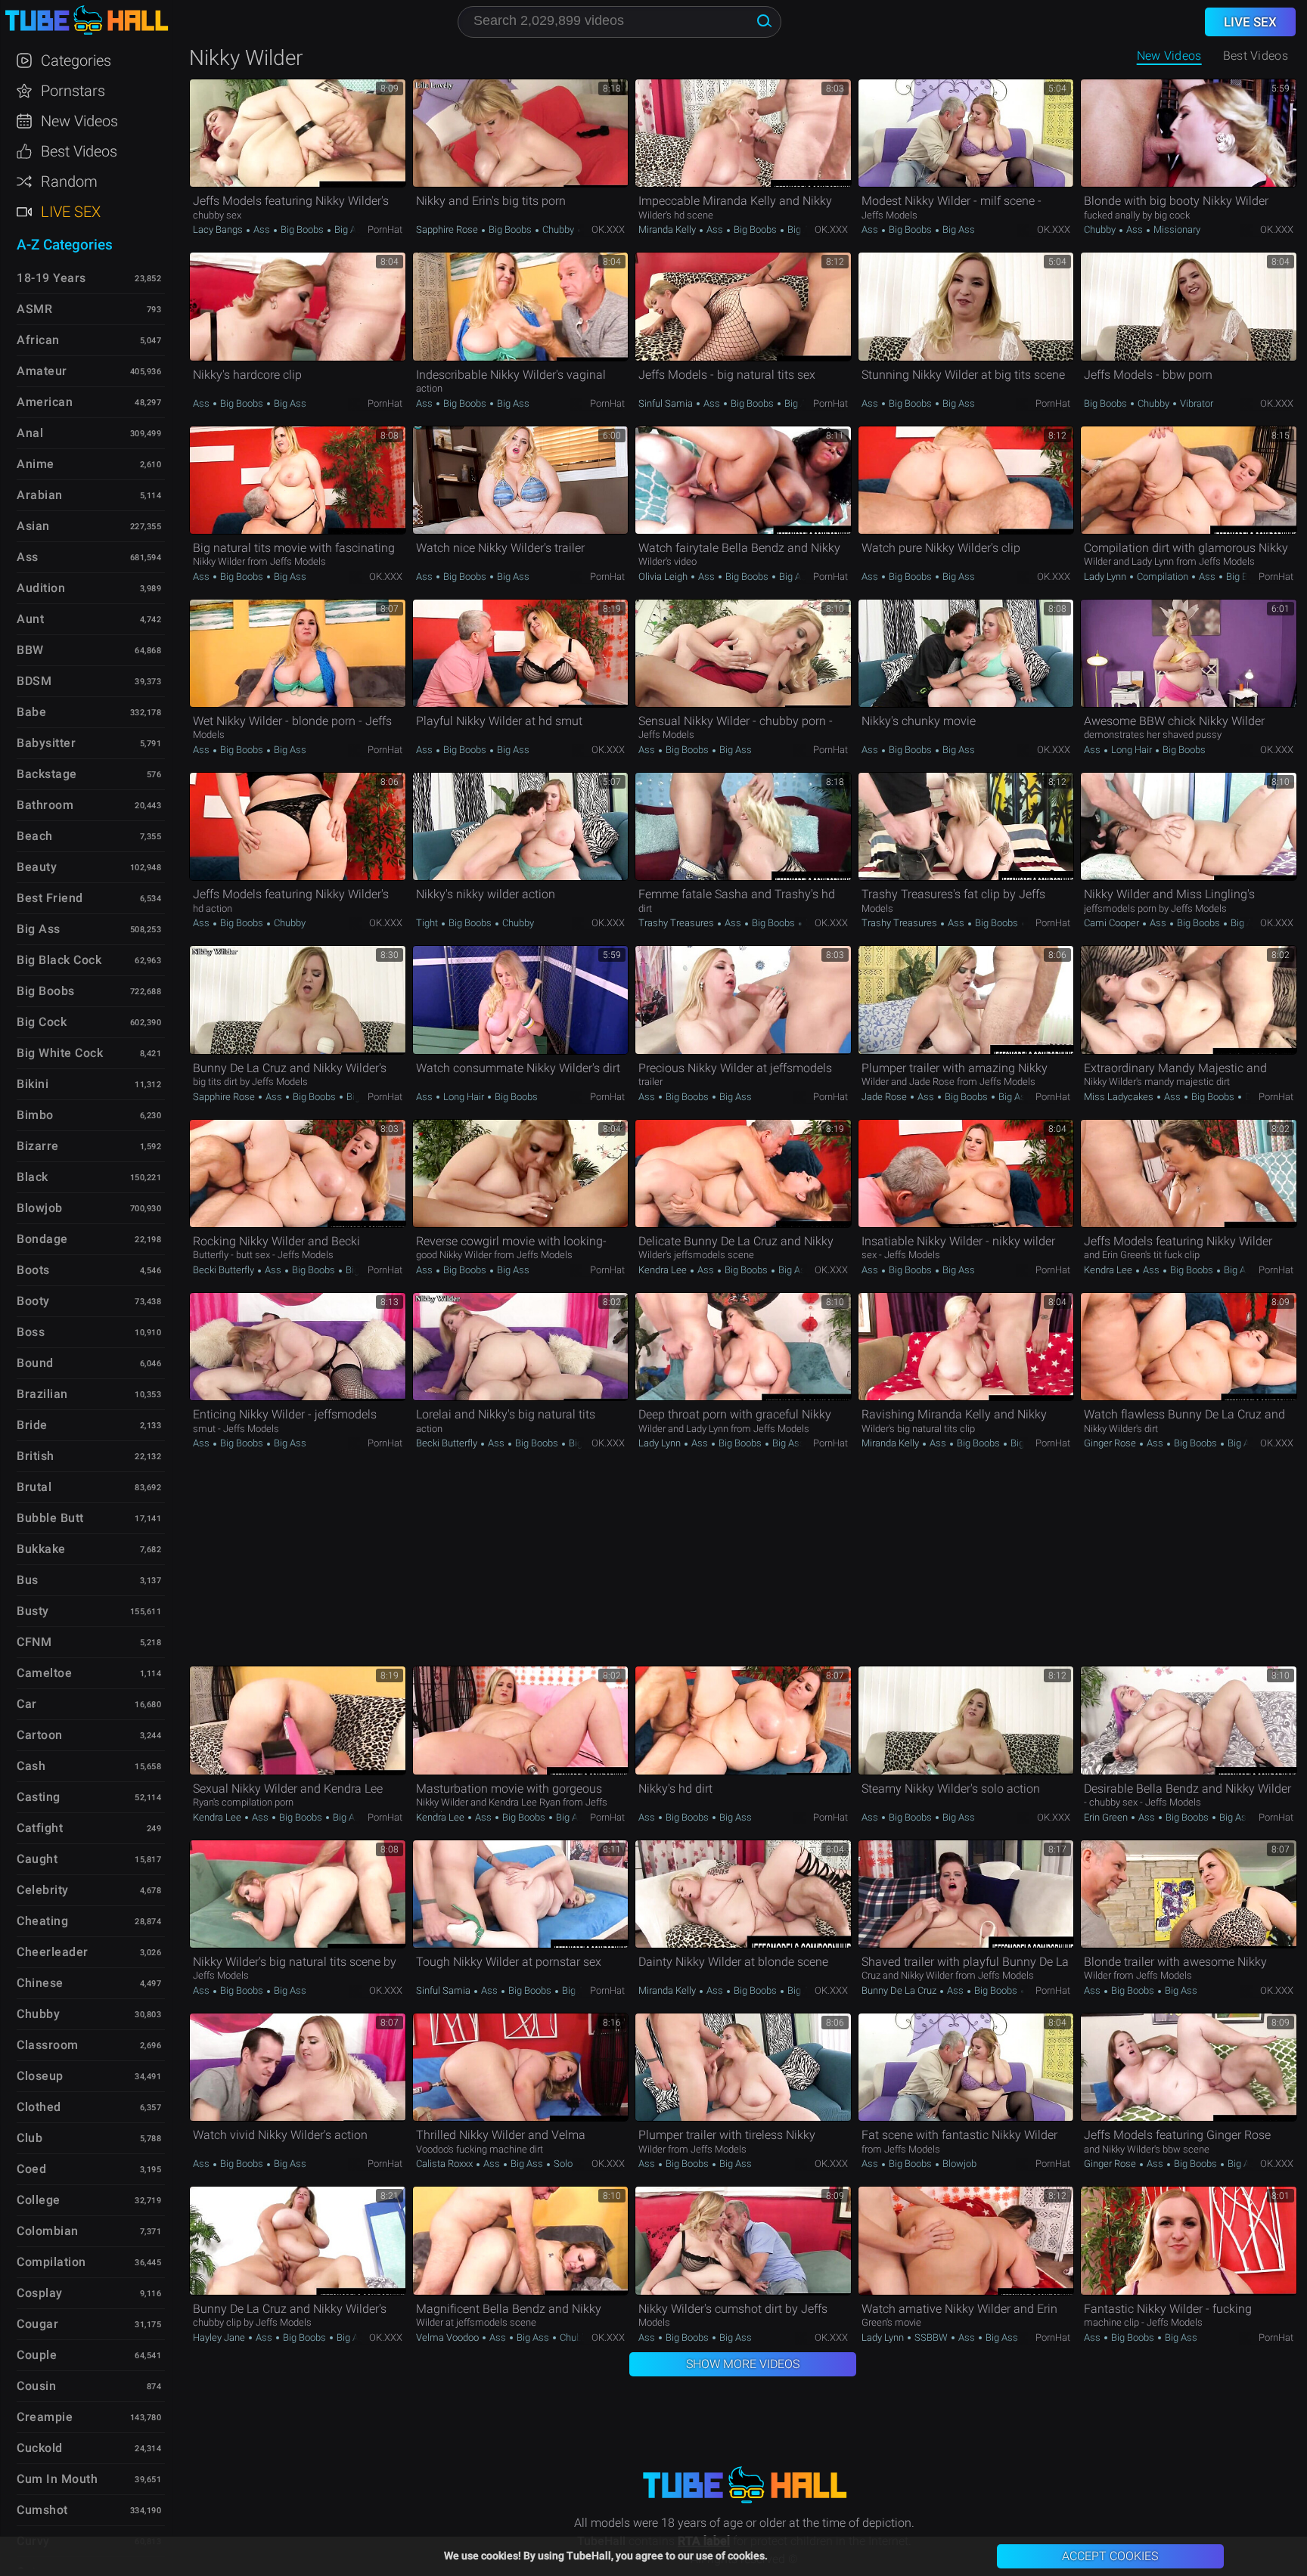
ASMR (34, 309)
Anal (30, 433)
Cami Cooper (1113, 923)
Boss (31, 1332)
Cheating (42, 1921)
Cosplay (40, 2293)
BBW (30, 650)
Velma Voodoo (449, 2337)
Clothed (39, 2107)
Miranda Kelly (668, 229)
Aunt (30, 619)
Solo (562, 2164)
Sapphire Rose (448, 229)
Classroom (48, 2045)
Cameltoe (44, 1673)
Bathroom (45, 805)
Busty (33, 1611)
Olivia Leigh (664, 577)
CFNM (34, 1642)
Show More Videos (743, 2364)
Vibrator (1195, 403)
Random (69, 181)
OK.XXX (608, 229)
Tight (428, 923)
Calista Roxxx (445, 2164)
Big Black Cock (59, 960)
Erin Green (1107, 1817)
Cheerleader (53, 1952)
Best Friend (50, 898)
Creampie (45, 2417)
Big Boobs (302, 229)
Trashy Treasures (677, 923)
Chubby (558, 229)
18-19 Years (51, 278)
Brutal (34, 1487)
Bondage (42, 1239)
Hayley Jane (220, 2337)
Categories (76, 60)
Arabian (40, 495)
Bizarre (38, 1146)
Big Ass (349, 229)
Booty (33, 1301)
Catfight (40, 1828)
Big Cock (42, 1022)
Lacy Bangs (219, 229)
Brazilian (42, 1394)
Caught (37, 1859)
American (45, 402)
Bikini (33, 1084)
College (39, 2200)
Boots (33, 1270)
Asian (33, 526)
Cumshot (42, 2510)
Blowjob (958, 2164)
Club (29, 2138)
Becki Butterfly (225, 1270)
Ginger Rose (1111, 1443)
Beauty (37, 867)
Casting (39, 1797)
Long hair (1132, 750)
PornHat (385, 229)
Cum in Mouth (57, 2479)
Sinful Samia (667, 403)
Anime (36, 464)
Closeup (40, 2076)
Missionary (1176, 229)
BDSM (34, 681)
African (38, 340)
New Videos (1169, 56)
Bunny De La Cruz (900, 1990)
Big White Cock (60, 1053)
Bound (35, 1363)
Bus (28, 1580)
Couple (37, 2355)
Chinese (40, 1983)
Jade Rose (885, 1097)
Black (33, 1177)
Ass (262, 229)
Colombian (48, 2231)
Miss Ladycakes (1120, 1097)
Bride (32, 1425)
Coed (31, 2169)
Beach (35, 836)
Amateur (42, 371)
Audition (41, 588)
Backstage (47, 774)
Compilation (1163, 577)
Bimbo (35, 1115)
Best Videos (79, 151)
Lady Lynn (1106, 577)
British (36, 1456)
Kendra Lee (664, 1270)
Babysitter (46, 743)
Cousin (36, 2386)
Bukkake (41, 1549)
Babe (31, 712)
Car (27, 1704)
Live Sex (71, 212)
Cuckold (40, 2448)
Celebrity (43, 1890)
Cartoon (40, 1735)
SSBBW (931, 2337)
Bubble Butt (50, 1518)
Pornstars (73, 91)
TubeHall (86, 21)
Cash (31, 1766)
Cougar (37, 2324)
